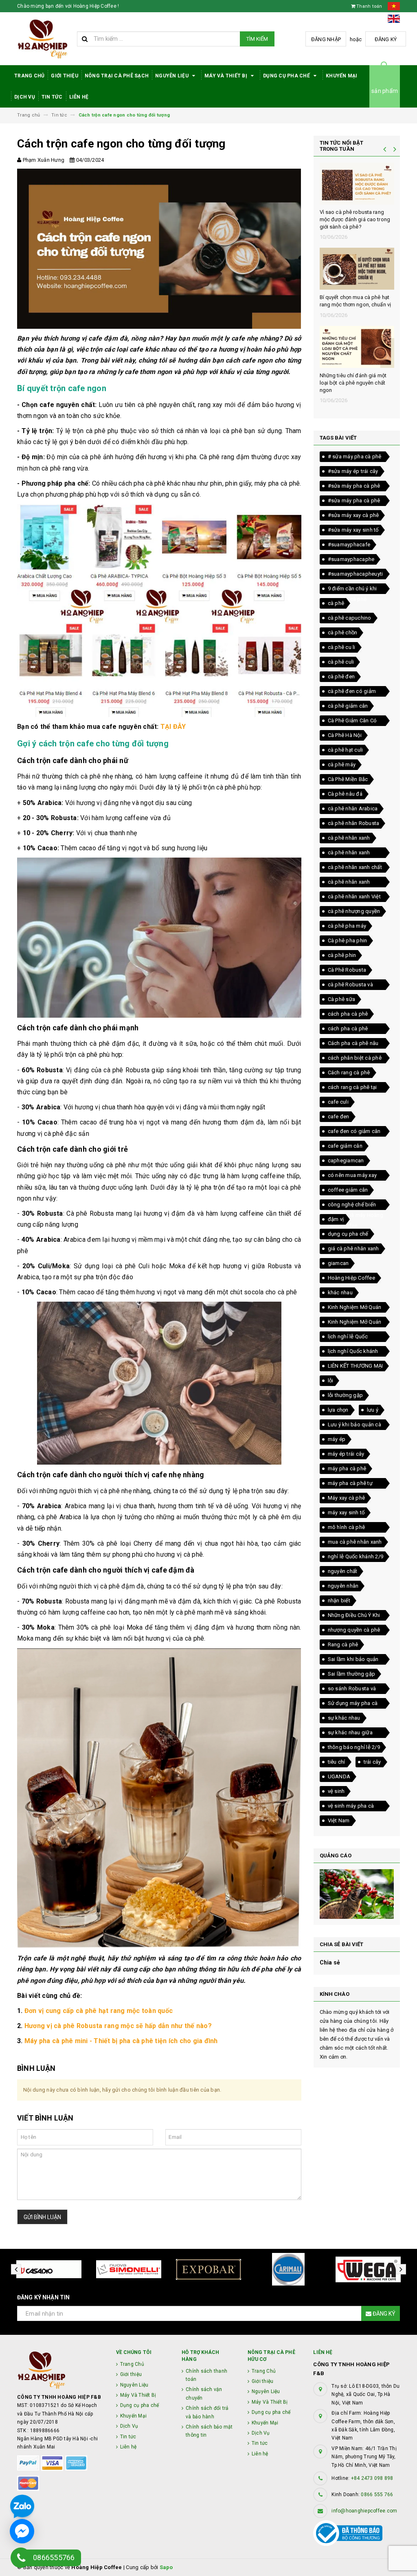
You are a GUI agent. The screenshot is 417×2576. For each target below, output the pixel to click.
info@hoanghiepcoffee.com (364, 2511)
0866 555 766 (377, 2495)
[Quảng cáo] (357, 1894)
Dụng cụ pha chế (287, 76)
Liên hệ (79, 97)
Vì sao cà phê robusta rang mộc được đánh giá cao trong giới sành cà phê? (355, 219)
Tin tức (52, 97)
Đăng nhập (326, 39)
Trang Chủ (29, 76)
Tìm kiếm (257, 39)
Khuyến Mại (342, 76)
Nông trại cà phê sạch (117, 76)
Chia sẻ (330, 1962)
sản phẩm (385, 91)
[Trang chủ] (44, 39)
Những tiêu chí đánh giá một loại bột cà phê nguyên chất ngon (353, 383)
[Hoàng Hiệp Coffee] (60, 2370)
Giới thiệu (65, 76)
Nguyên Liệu (172, 76)
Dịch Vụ (25, 97)
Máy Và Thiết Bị (226, 76)
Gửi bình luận (42, 2217)
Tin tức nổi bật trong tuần (342, 146)
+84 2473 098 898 (372, 2478)
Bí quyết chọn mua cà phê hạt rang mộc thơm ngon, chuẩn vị (356, 301)
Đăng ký (386, 39)
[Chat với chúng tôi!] (22, 2531)
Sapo (166, 2567)
